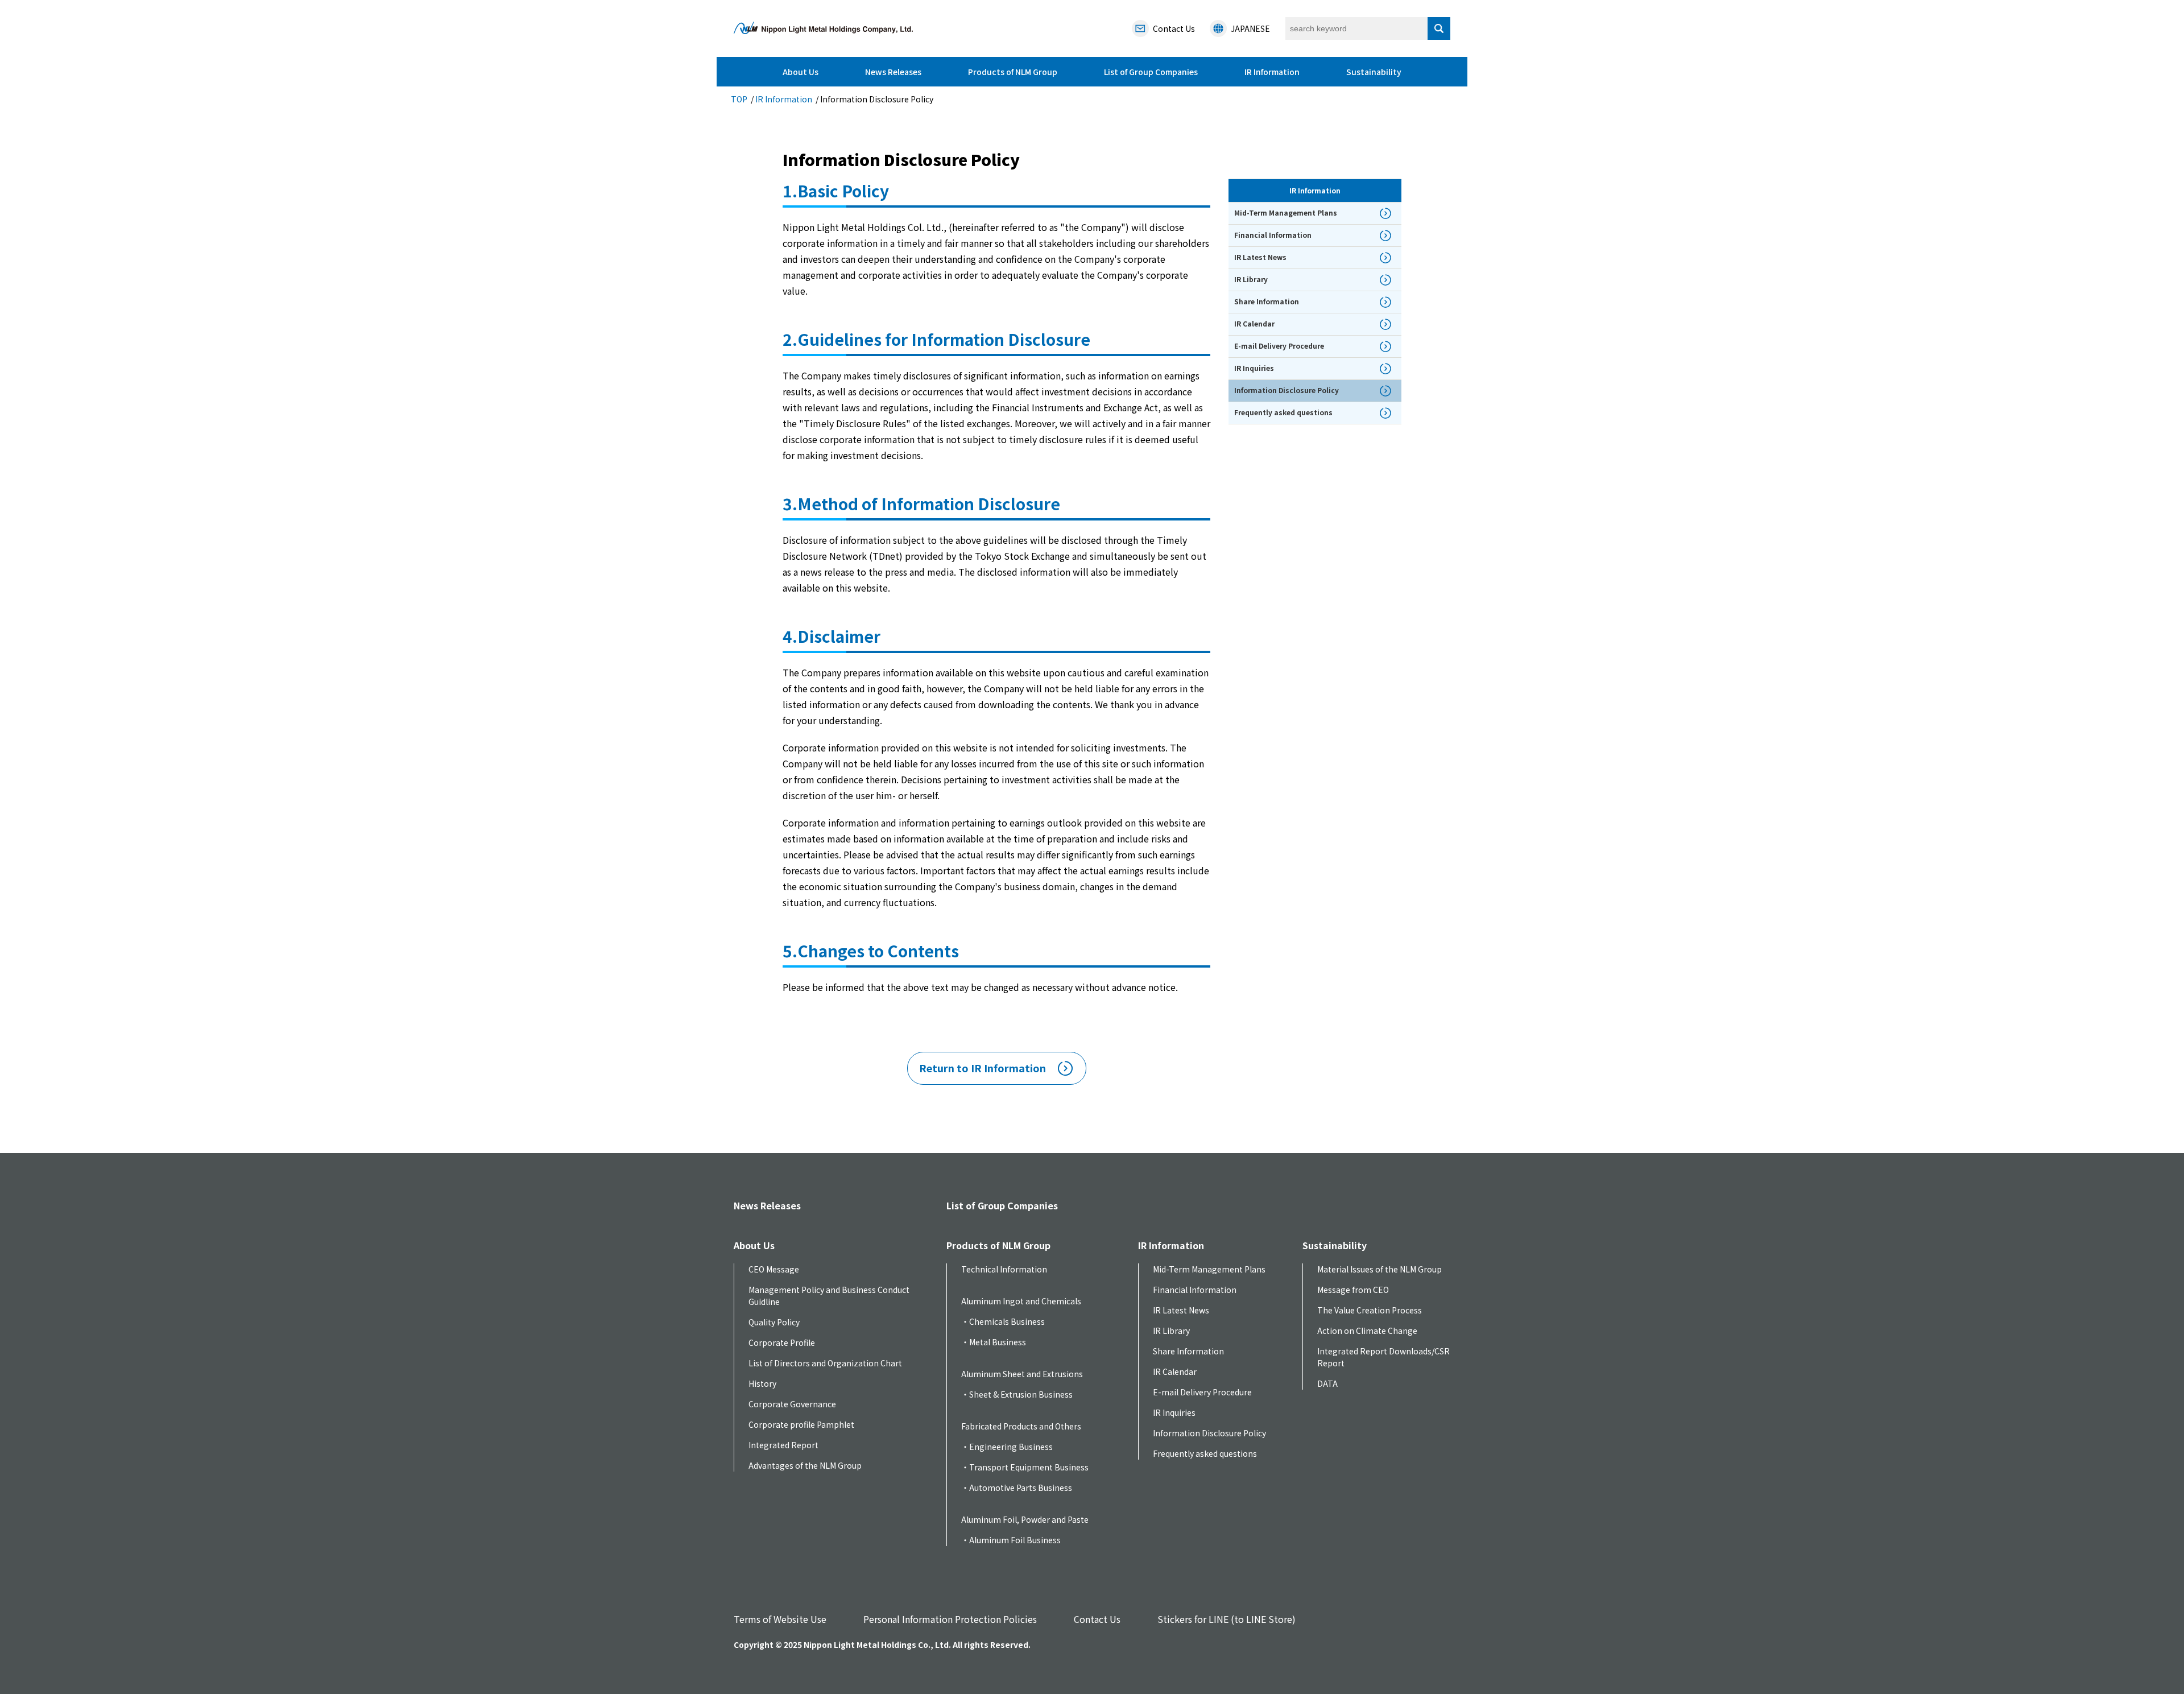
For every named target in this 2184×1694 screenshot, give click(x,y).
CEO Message (774, 1269)
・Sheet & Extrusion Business (1017, 1394)
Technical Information (1004, 1269)
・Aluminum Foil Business (1011, 1540)
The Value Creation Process (1370, 1310)
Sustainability (1374, 72)
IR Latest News (1181, 1310)
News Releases (893, 72)
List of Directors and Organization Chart (825, 1363)
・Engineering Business (1007, 1447)
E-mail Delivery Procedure (1202, 1392)
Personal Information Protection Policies (950, 1619)
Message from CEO (1353, 1290)
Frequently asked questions (1205, 1453)
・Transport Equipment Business (1025, 1467)
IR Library (1171, 1331)
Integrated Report (783, 1445)
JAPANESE (1250, 28)
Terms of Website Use (780, 1619)
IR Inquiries (1174, 1412)
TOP (739, 99)
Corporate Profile (782, 1342)
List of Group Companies (1151, 72)
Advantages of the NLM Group (805, 1465)
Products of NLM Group (1013, 72)
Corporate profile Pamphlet (801, 1424)
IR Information (1272, 72)
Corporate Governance (792, 1404)
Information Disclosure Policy (1209, 1433)
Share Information (1188, 1351)
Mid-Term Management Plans (1209, 1269)
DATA (1327, 1383)
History (762, 1383)
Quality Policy (774, 1322)
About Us (801, 72)
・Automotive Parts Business (1017, 1488)
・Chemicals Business (1003, 1321)
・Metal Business (994, 1342)
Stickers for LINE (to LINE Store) (1227, 1619)
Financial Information (1195, 1290)
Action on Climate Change (1367, 1331)
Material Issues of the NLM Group (1380, 1269)
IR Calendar (1175, 1371)
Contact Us (1097, 1619)
